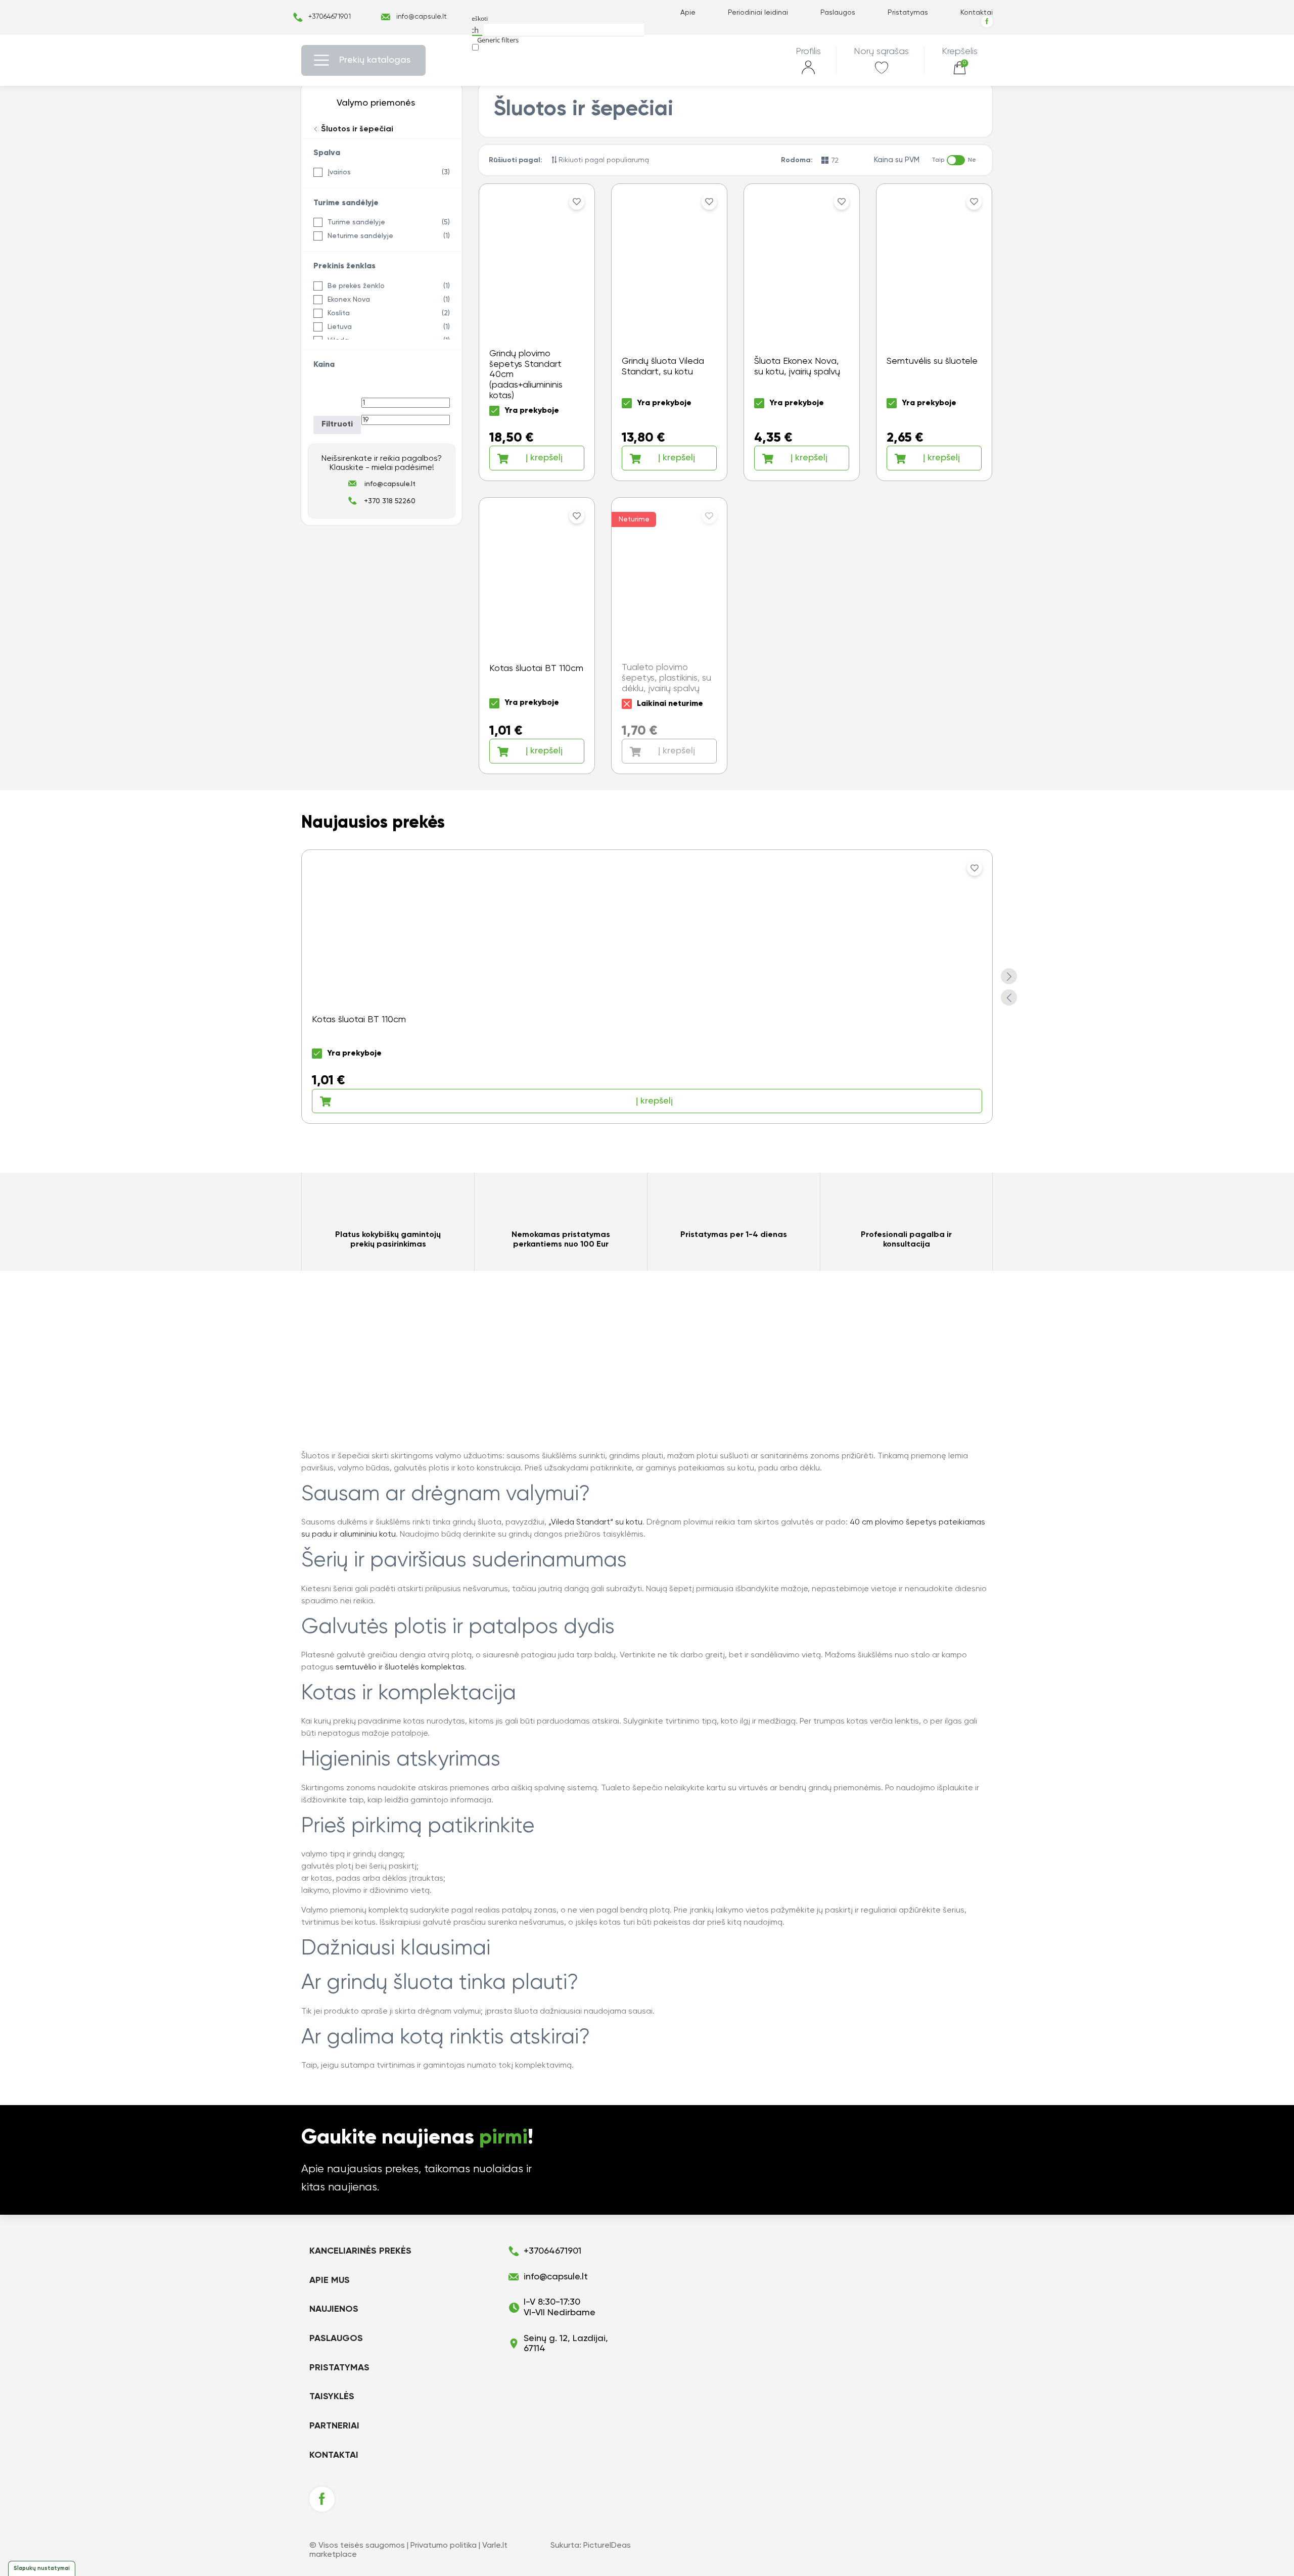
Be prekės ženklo (356, 286)
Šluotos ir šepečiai (356, 129)
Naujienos (334, 2309)
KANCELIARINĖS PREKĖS (360, 2251)
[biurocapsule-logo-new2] (647, 60)
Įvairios (339, 172)
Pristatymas (908, 13)
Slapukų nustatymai (42, 2568)
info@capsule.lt (422, 17)
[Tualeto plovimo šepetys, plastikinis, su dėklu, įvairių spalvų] (669, 636)
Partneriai (334, 2426)
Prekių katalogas (375, 60)
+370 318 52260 (390, 501)
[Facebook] (987, 21)
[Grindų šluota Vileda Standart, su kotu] (669, 332)
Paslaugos (838, 13)
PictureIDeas (607, 2546)
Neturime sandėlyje (360, 236)
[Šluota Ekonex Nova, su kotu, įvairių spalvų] (802, 332)
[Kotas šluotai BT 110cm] (537, 636)
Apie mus (330, 2280)
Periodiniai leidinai (758, 13)
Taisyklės (332, 2397)
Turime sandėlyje (356, 222)
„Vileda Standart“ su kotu (595, 1522)
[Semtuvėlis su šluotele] (934, 332)
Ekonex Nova (349, 300)
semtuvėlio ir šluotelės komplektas (400, 1667)
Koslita (339, 313)
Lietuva (340, 327)
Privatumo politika (444, 2546)
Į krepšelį (544, 458)
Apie (688, 13)
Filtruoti (337, 424)
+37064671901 (330, 17)
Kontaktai (977, 13)
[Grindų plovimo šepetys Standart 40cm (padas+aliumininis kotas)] (537, 332)
